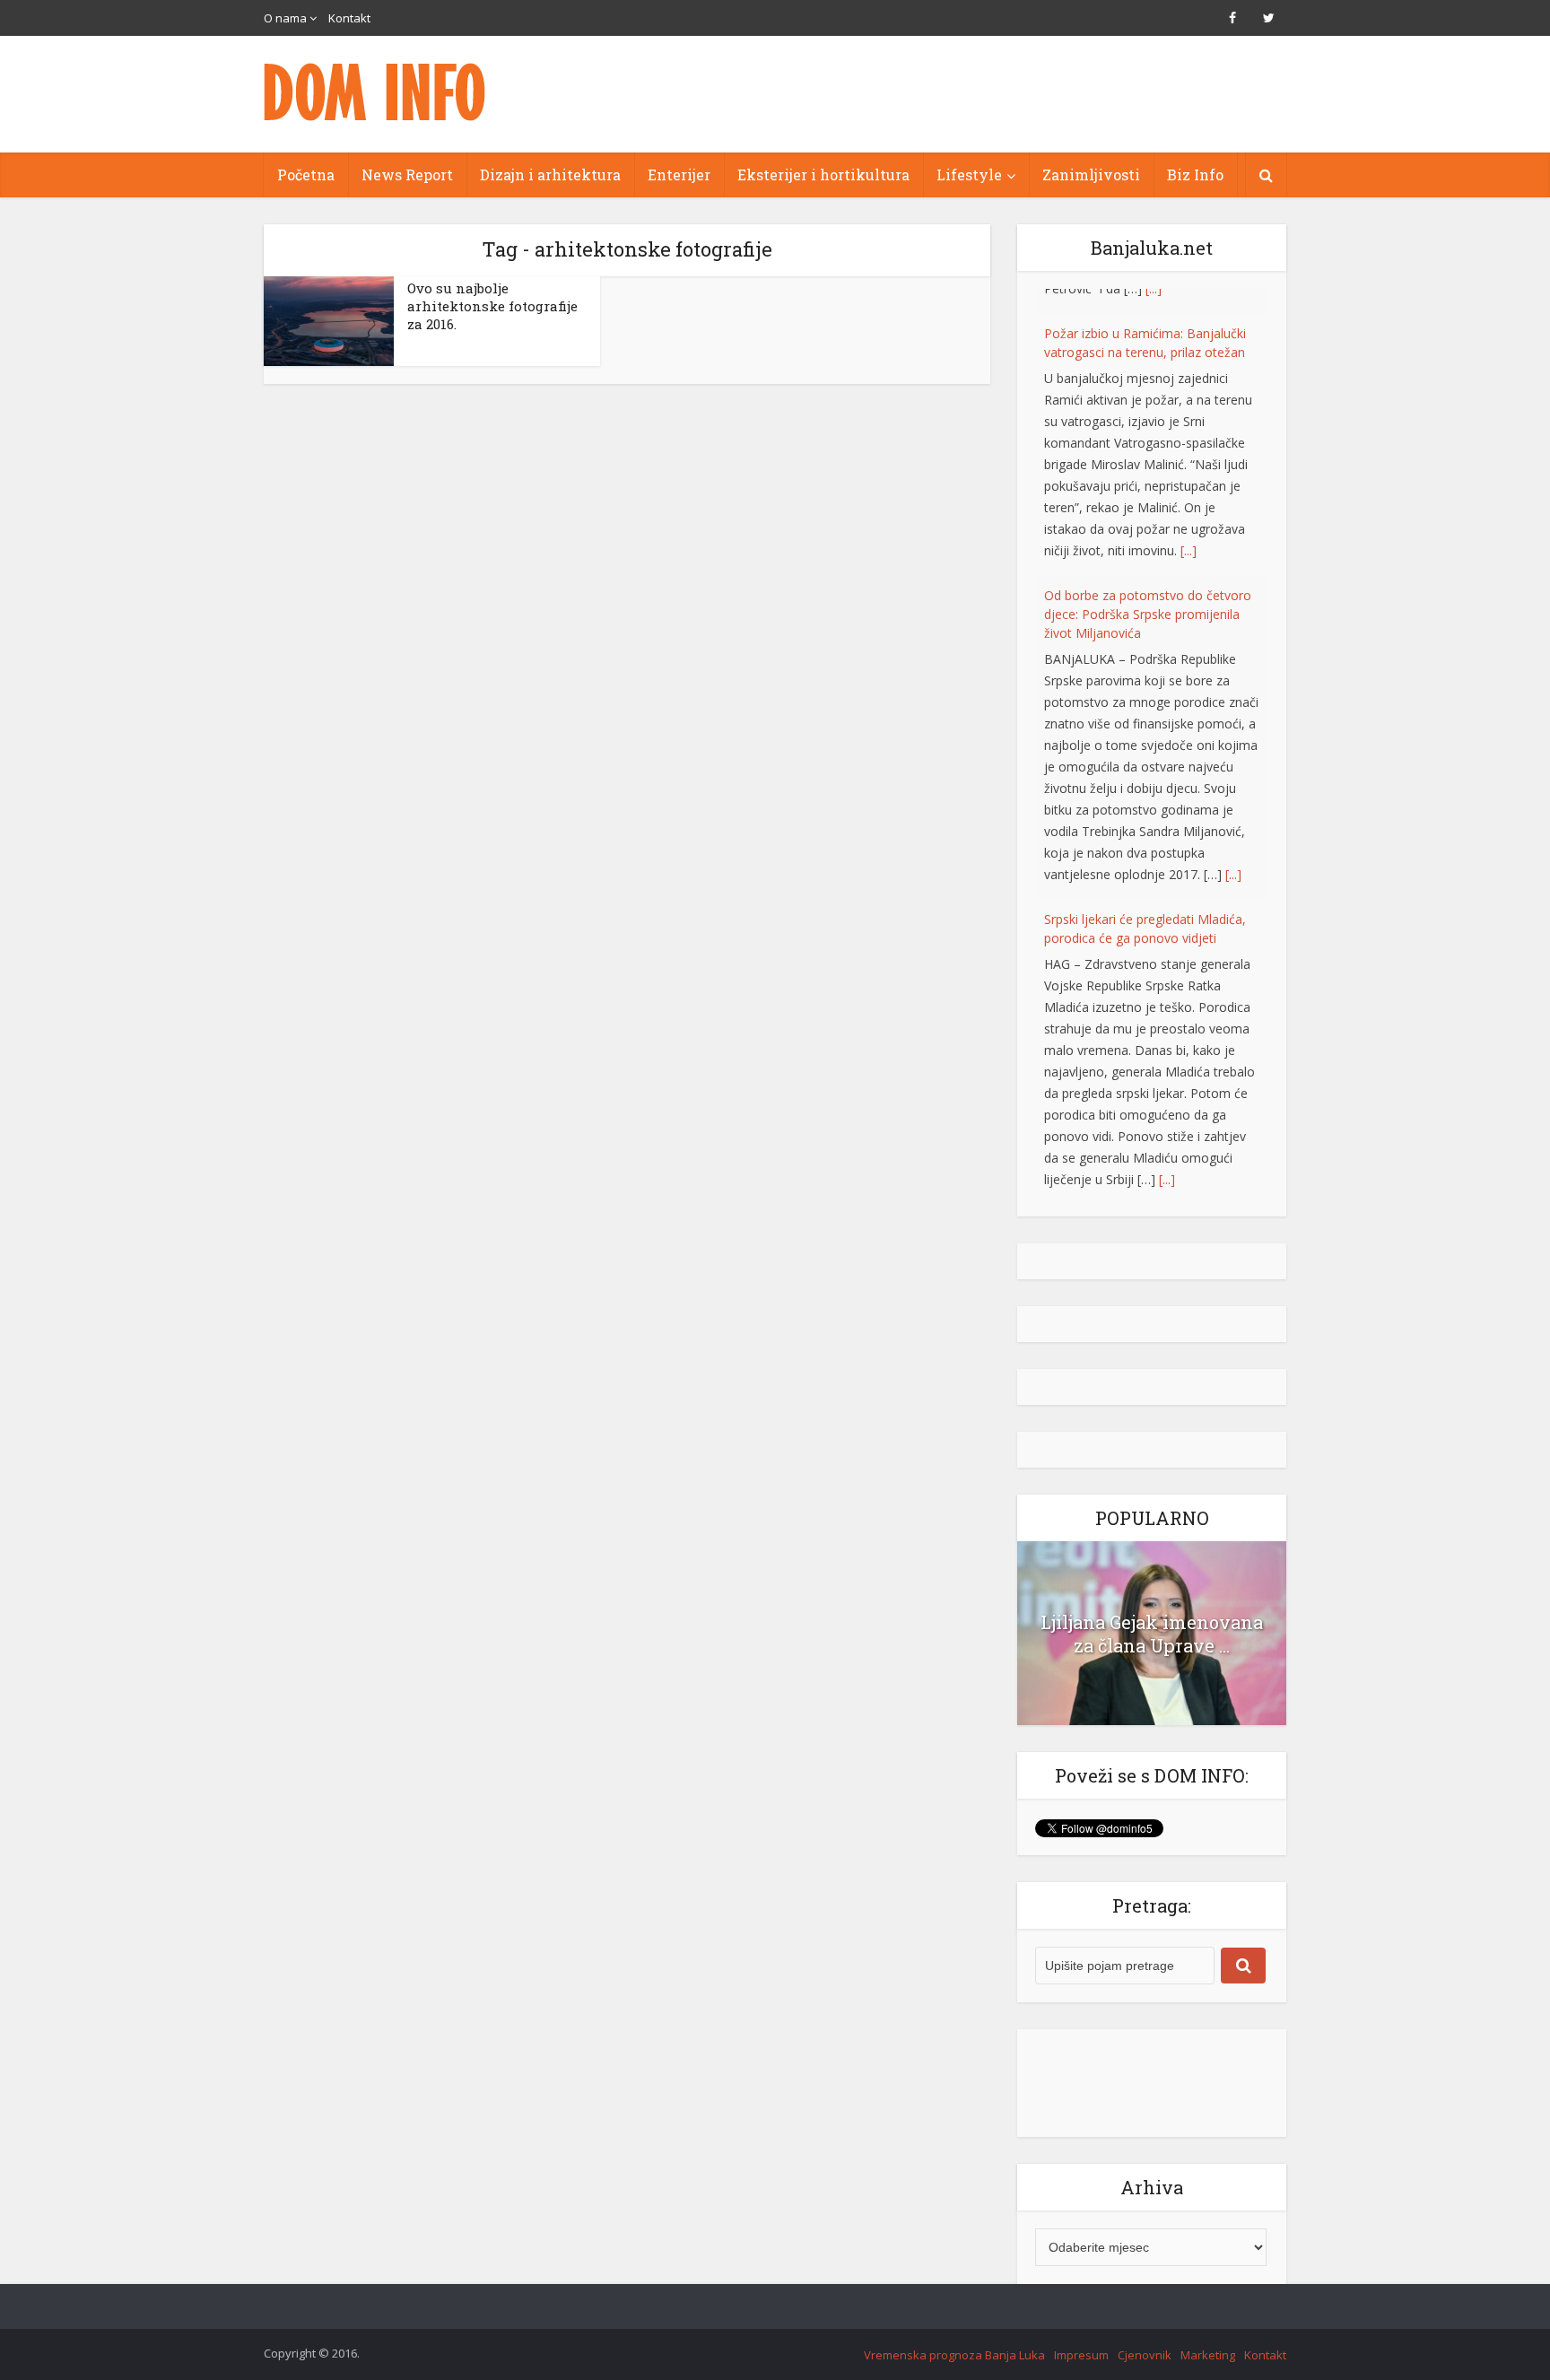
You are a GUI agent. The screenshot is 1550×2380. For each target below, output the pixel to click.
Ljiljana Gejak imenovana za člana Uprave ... (1152, 1615)
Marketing (1208, 2336)
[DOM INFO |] (376, 92)
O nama (285, 18)
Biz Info (1195, 174)
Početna (306, 174)
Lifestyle (969, 174)
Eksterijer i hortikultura (823, 174)
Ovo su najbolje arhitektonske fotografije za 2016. (492, 306)
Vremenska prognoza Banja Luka (954, 2336)
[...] (1189, 524)
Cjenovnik (1145, 2336)
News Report (407, 174)
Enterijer (679, 174)
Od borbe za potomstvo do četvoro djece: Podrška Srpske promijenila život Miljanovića (1148, 588)
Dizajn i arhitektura (550, 174)
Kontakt (349, 18)
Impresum (1081, 2336)
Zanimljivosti (1091, 174)
